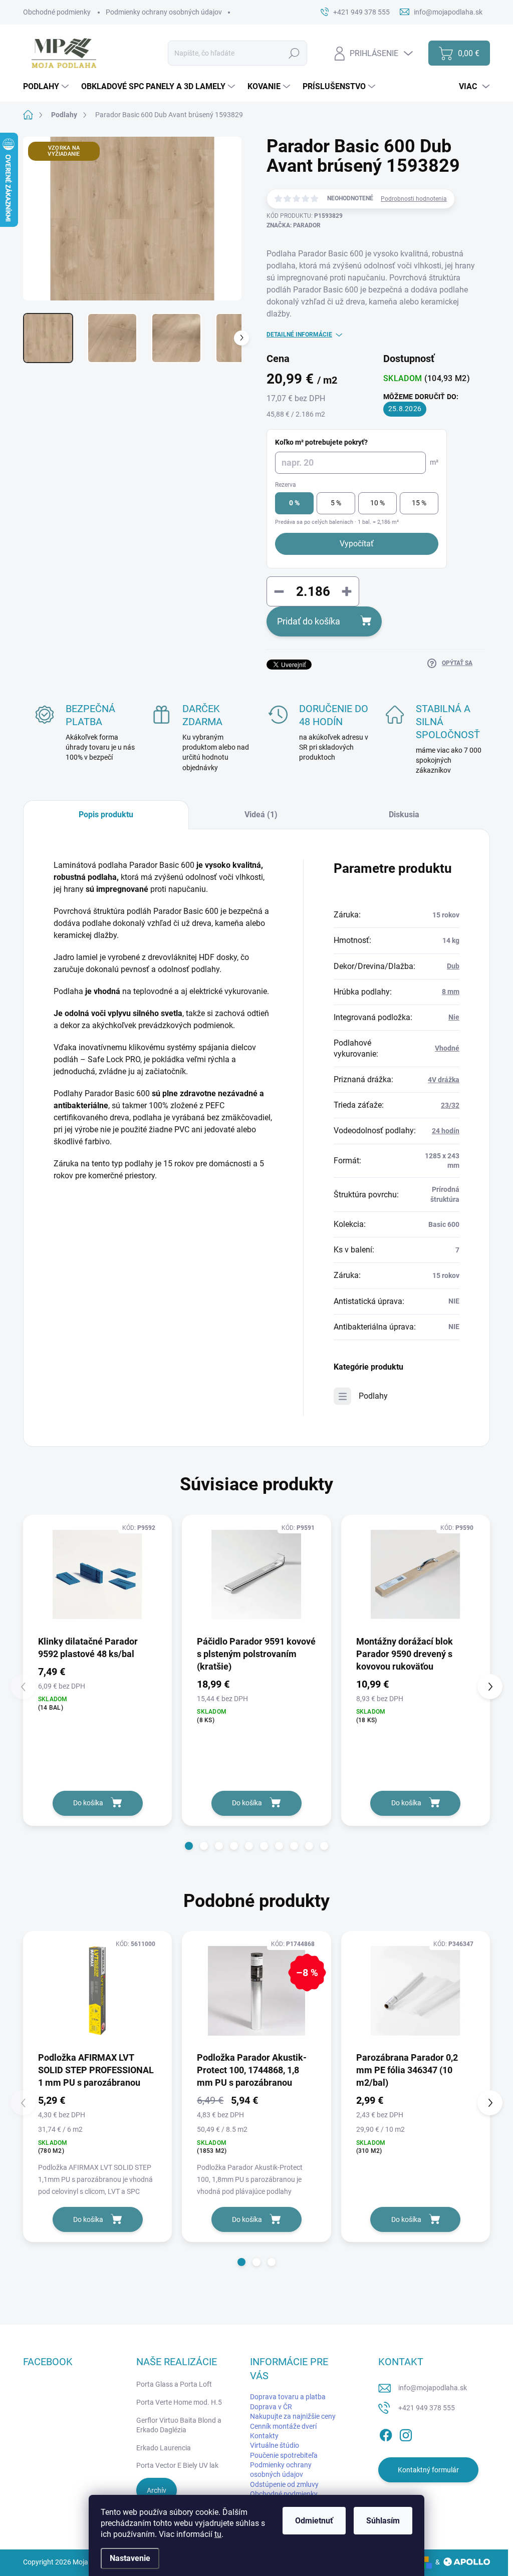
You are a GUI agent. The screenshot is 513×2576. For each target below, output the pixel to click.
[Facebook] (386, 2433)
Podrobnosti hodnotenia (414, 199)
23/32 (450, 1105)
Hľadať (294, 53)
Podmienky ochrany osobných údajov (164, 12)
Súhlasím (383, 2521)
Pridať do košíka (309, 621)
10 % (377, 503)
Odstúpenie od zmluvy (284, 2484)
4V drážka (444, 1080)
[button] (189, 1846)
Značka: (294, 225)
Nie (454, 1017)
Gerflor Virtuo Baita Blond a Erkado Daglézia (179, 2425)
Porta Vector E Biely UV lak (177, 2465)
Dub (453, 966)
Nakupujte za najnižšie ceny (293, 2416)
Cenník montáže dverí (283, 2426)
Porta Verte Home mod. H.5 (179, 2402)
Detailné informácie (299, 335)
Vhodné (447, 1048)
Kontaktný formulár (428, 2470)
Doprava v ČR (271, 2407)
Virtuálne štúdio (275, 2445)
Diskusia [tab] (404, 815)
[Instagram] (406, 2433)
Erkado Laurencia (164, 2448)
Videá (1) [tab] (261, 815)
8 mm (451, 992)
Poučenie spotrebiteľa (284, 2455)
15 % (419, 503)
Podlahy (373, 1396)
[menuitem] (47, 87)
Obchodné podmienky (57, 12)
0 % (294, 503)
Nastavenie (130, 2558)
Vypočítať (357, 544)
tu (218, 2534)
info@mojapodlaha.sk (433, 2388)
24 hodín (446, 1131)
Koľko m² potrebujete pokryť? (321, 442)
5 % (336, 503)
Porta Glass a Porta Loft (174, 2384)
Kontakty (264, 2436)
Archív (157, 2490)
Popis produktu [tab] (106, 815)
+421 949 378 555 (427, 2408)
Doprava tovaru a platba (288, 2397)
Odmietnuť (314, 2521)
